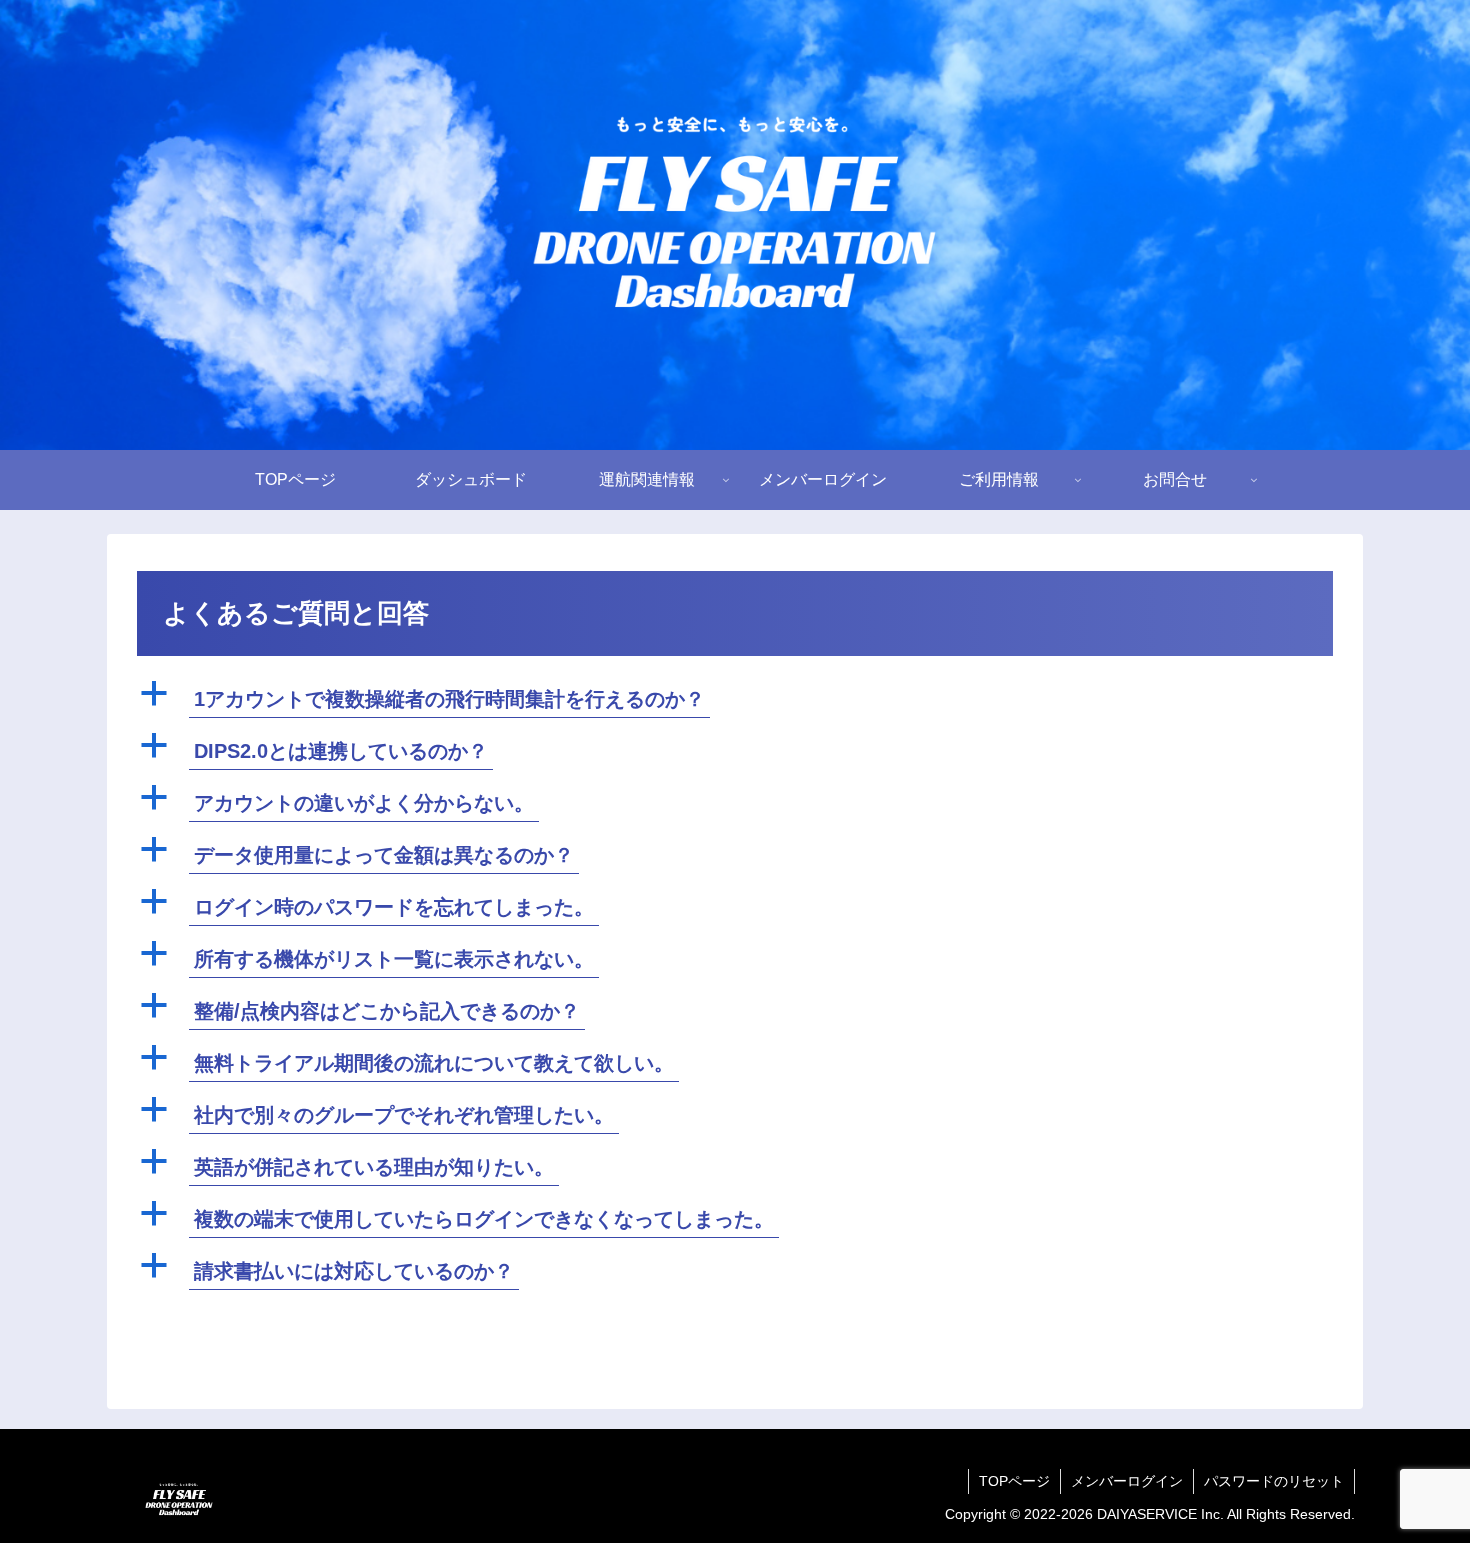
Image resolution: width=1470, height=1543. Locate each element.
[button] (735, 700)
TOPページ (1014, 1481)
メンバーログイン (1127, 1481)
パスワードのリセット (1274, 1481)
